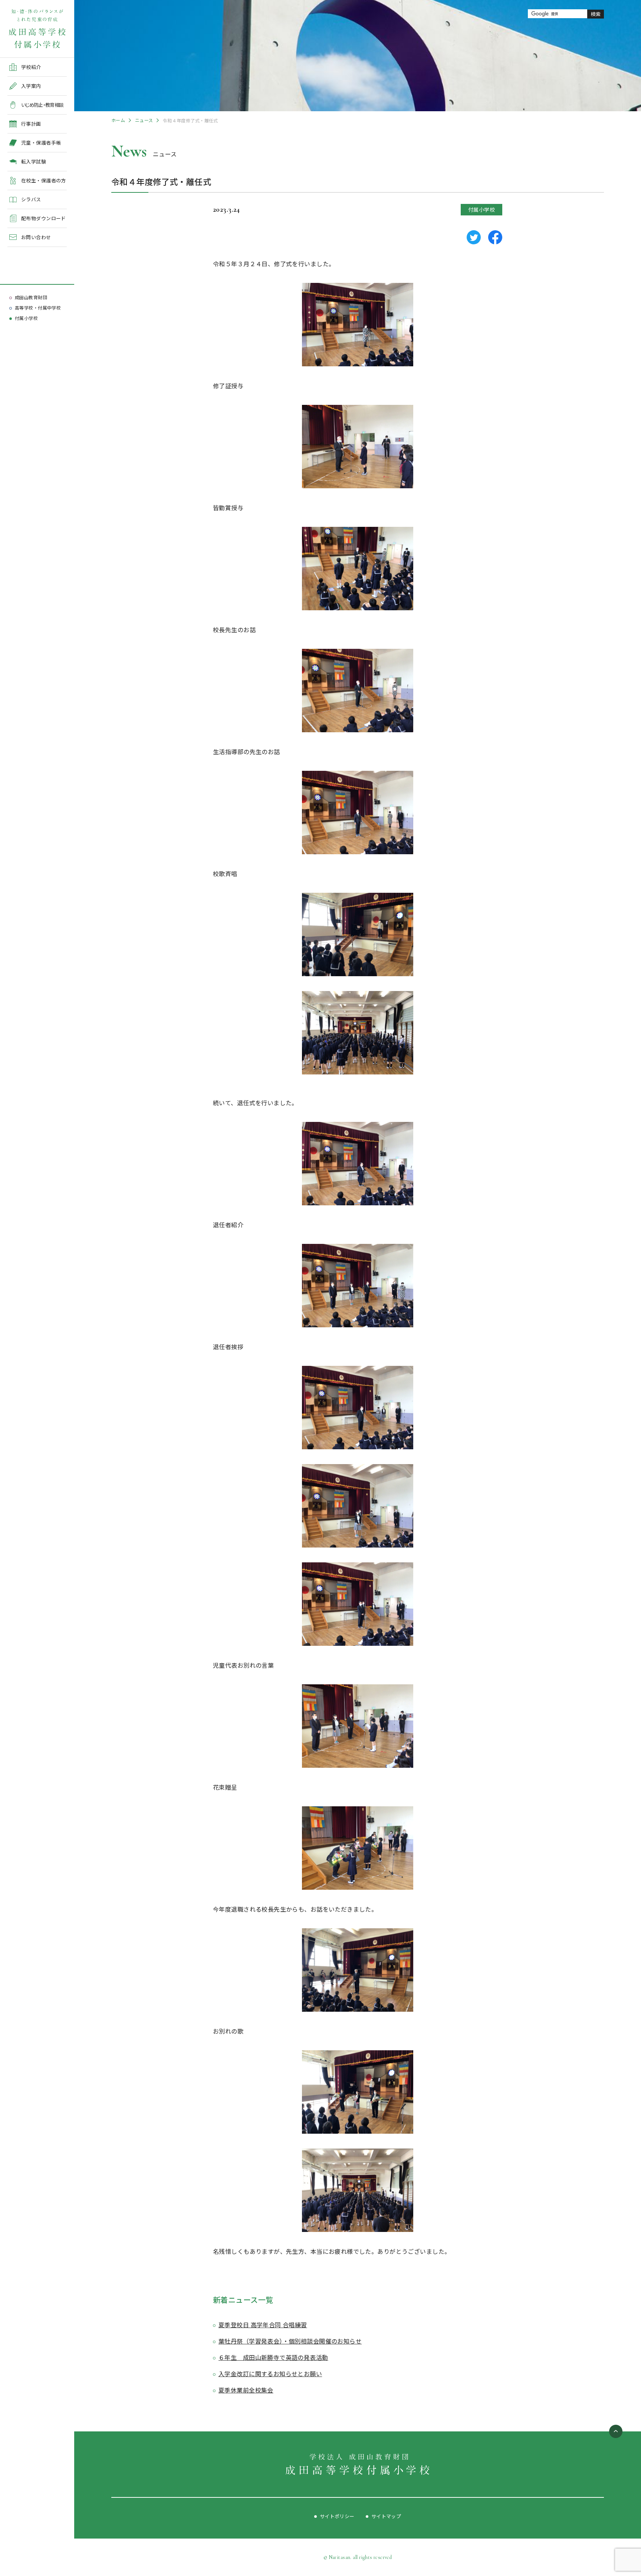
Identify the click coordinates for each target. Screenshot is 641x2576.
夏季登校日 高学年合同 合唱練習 (263, 2325)
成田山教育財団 (31, 297)
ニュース (144, 120)
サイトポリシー (337, 2516)
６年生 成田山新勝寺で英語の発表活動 (273, 2357)
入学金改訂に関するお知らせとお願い (270, 2374)
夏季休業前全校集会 (246, 2390)
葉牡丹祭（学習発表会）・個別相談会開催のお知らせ (290, 2341)
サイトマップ (386, 2516)
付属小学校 (26, 318)
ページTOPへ (616, 2431)
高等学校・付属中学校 (38, 308)
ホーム (118, 120)
